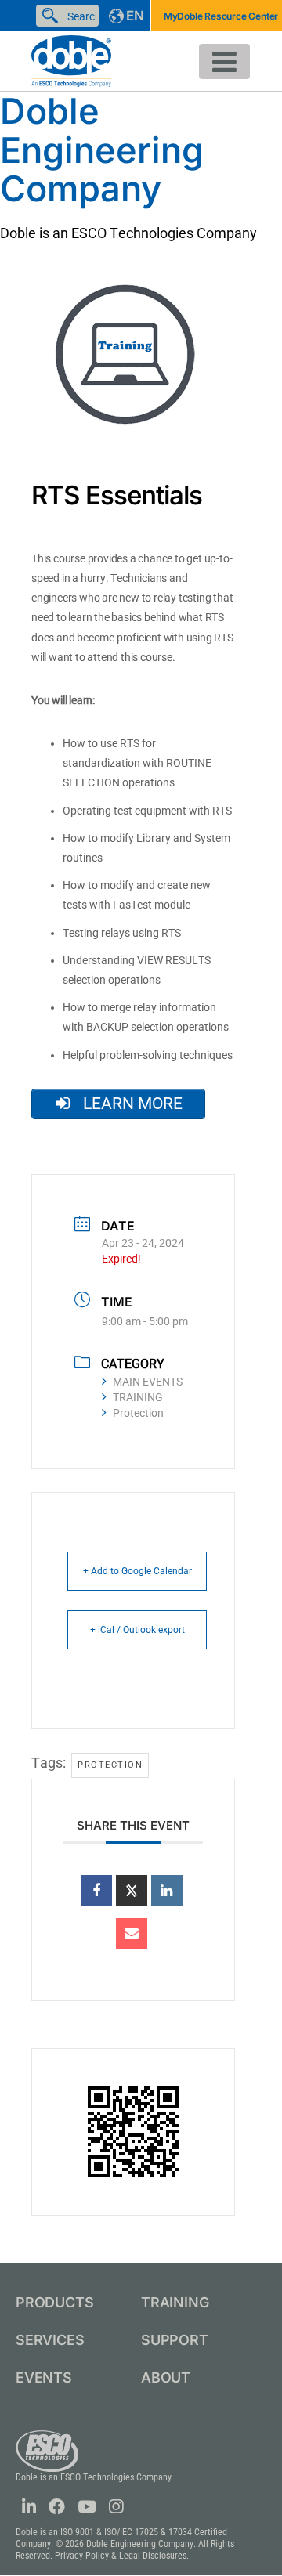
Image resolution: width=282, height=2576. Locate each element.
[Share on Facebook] (96, 1891)
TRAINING (138, 1397)
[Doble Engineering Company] (71, 60)
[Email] (132, 1934)
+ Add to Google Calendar (137, 1571)
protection (110, 1765)
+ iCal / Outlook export (137, 1630)
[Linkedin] (167, 1891)
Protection (138, 1413)
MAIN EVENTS (148, 1382)
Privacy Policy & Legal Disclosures (121, 2556)
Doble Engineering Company (102, 150)
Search (53, 16)
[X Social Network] (132, 1891)
